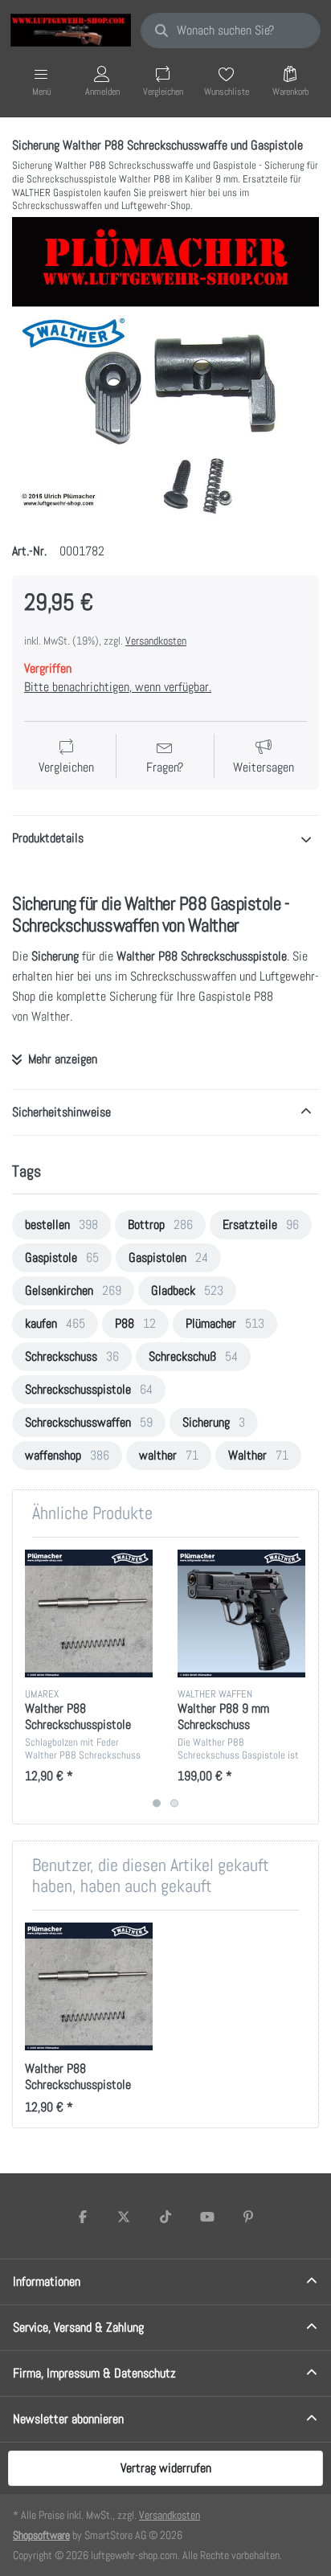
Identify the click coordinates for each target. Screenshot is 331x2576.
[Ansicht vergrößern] (165, 371)
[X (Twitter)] (125, 2217)
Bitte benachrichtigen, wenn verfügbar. (118, 687)
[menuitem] (61, 1225)
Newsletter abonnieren (68, 2419)
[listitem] (165, 371)
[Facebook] (83, 2217)
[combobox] (231, 31)
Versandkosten (156, 641)
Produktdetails (48, 838)
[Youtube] (207, 2217)
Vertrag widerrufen (166, 2468)
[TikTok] (165, 2217)
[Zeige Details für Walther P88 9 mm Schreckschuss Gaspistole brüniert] (241, 1614)
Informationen (47, 2281)
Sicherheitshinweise (61, 1112)
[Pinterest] (248, 2217)
